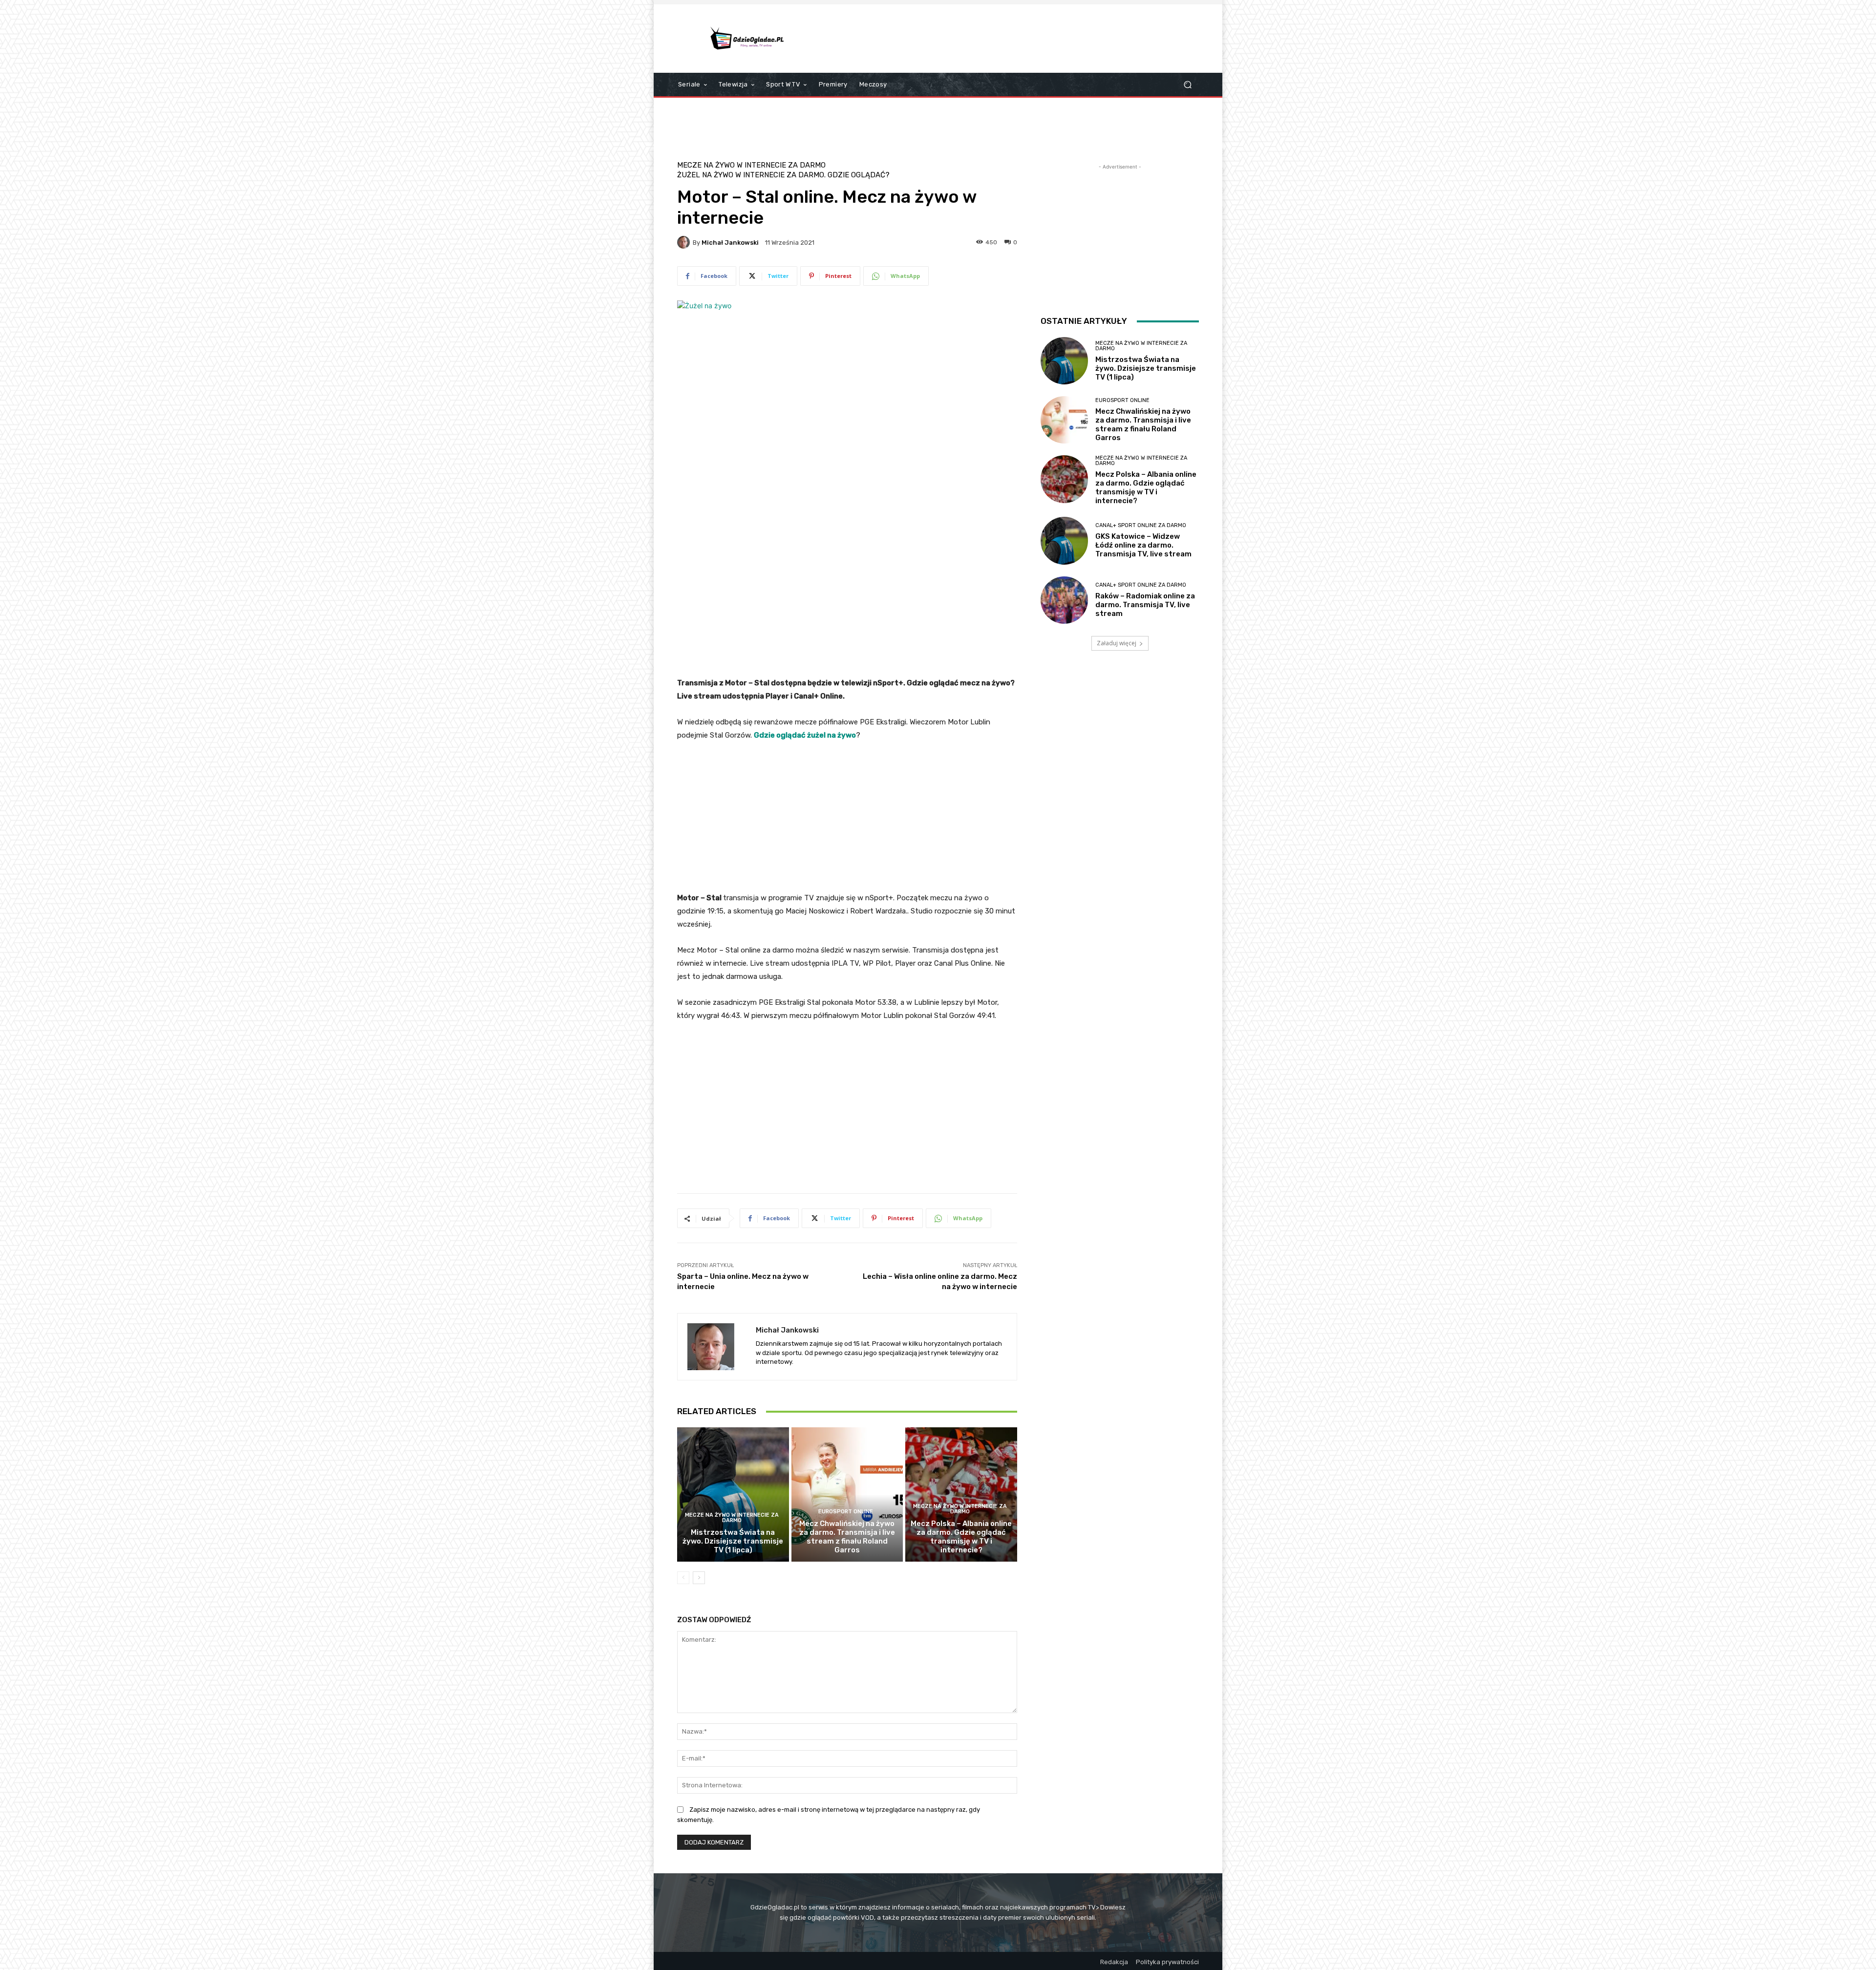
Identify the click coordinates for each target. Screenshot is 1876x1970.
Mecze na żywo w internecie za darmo (751, 165)
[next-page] (699, 1578)
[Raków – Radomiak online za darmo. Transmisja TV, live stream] (1064, 600)
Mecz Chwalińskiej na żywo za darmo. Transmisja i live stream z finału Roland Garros (847, 1537)
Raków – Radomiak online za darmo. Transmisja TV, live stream (1145, 605)
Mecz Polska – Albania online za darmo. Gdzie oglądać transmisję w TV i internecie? (961, 1537)
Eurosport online (846, 1512)
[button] (1187, 85)
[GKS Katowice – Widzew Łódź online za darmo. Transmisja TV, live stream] (1064, 540)
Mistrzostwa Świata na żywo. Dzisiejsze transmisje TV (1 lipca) (733, 1541)
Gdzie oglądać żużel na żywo (805, 735)
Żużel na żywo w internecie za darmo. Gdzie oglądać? (783, 175)
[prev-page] (683, 1578)
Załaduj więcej (1117, 643)
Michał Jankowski (730, 243)
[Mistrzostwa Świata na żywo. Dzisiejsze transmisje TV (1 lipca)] (733, 1494)
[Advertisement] (1020, 39)
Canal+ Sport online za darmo (1141, 525)
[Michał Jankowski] (685, 242)
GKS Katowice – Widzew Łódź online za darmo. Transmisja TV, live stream (1143, 545)
